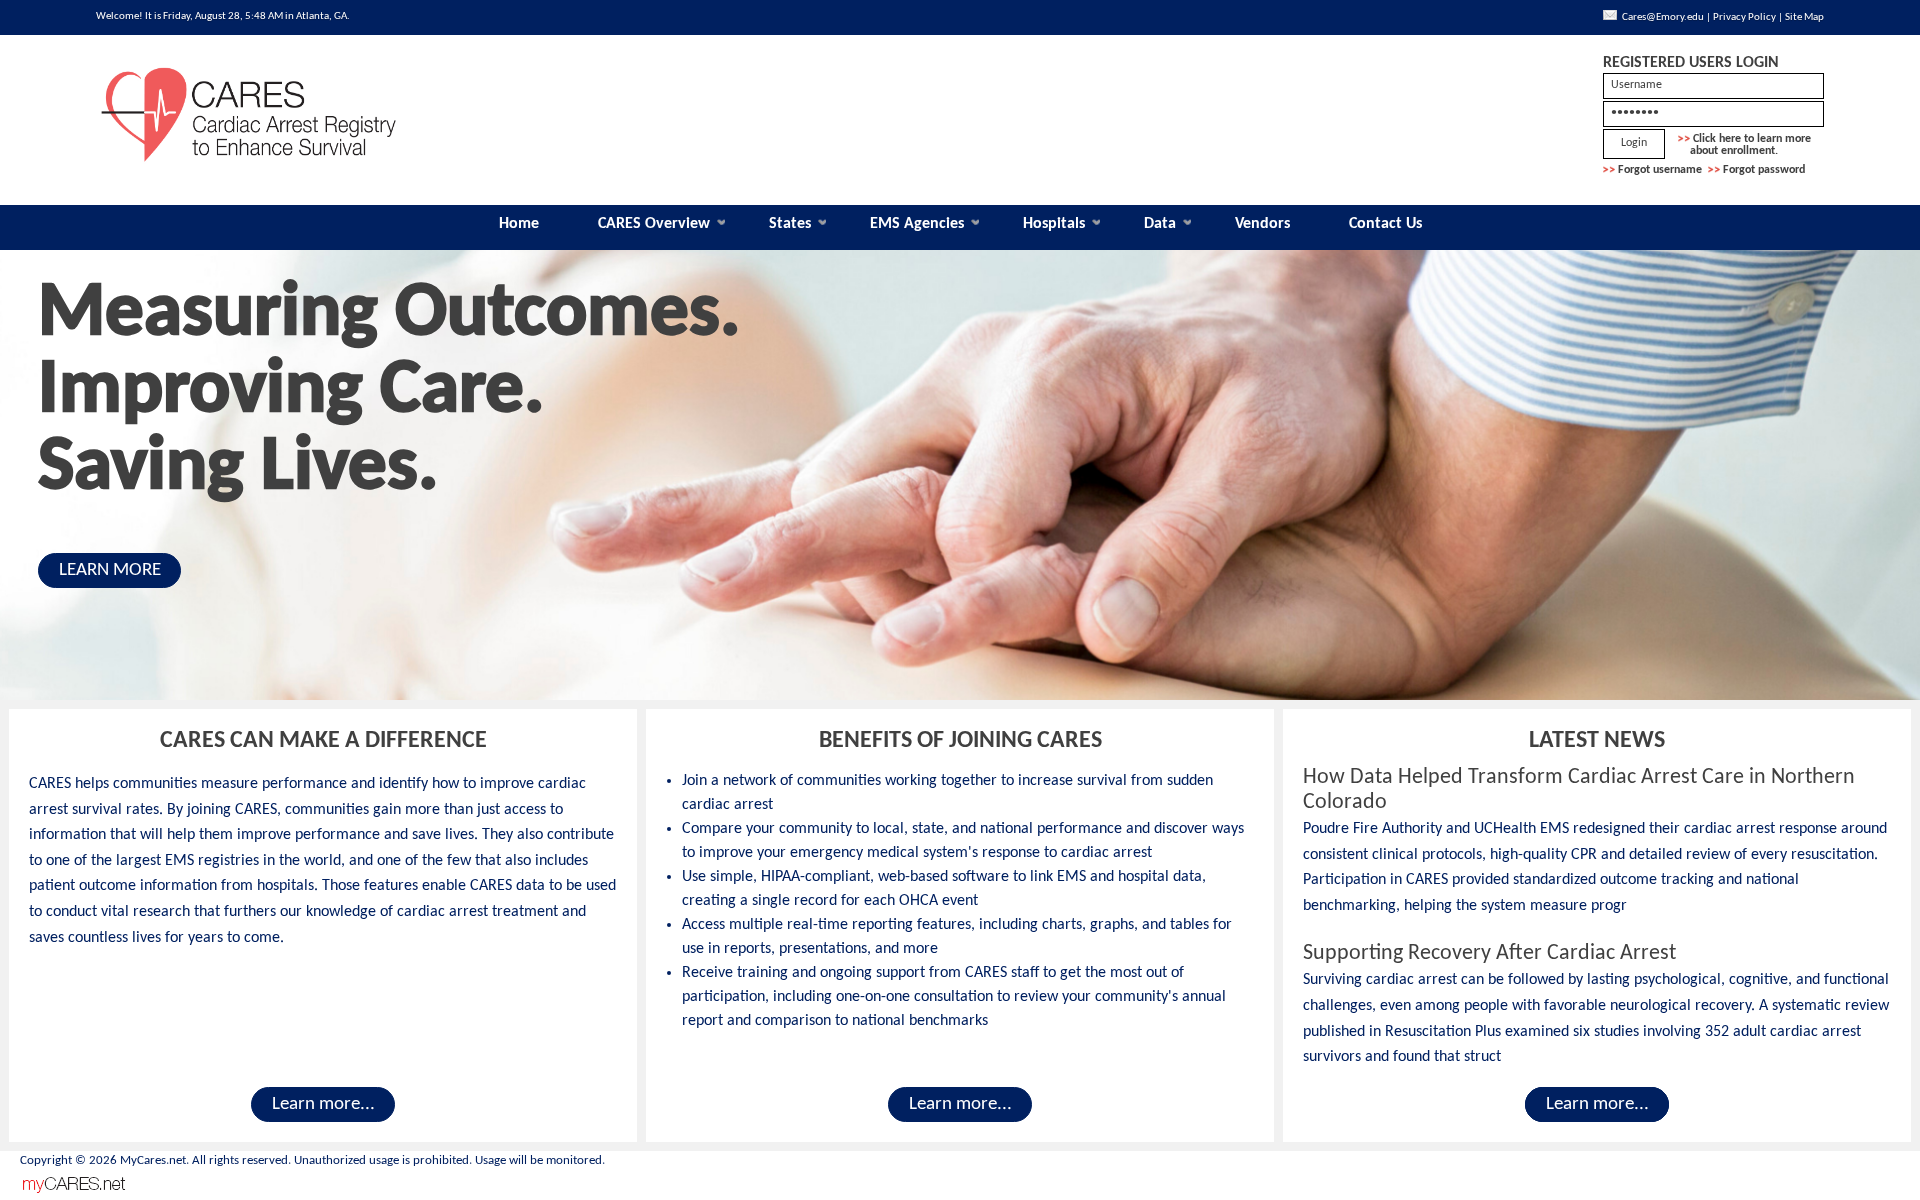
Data (1160, 224)
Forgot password (1764, 170)
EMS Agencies (917, 224)
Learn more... (323, 1104)
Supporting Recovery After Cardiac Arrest (1489, 953)
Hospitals (1054, 224)
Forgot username (1660, 170)
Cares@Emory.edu (1663, 17)
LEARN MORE (110, 570)
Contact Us (1385, 224)
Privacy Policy (1744, 17)
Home (519, 224)
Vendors (1262, 224)
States (790, 224)
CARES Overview (654, 224)
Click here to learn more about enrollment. (1744, 145)
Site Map (1804, 17)
